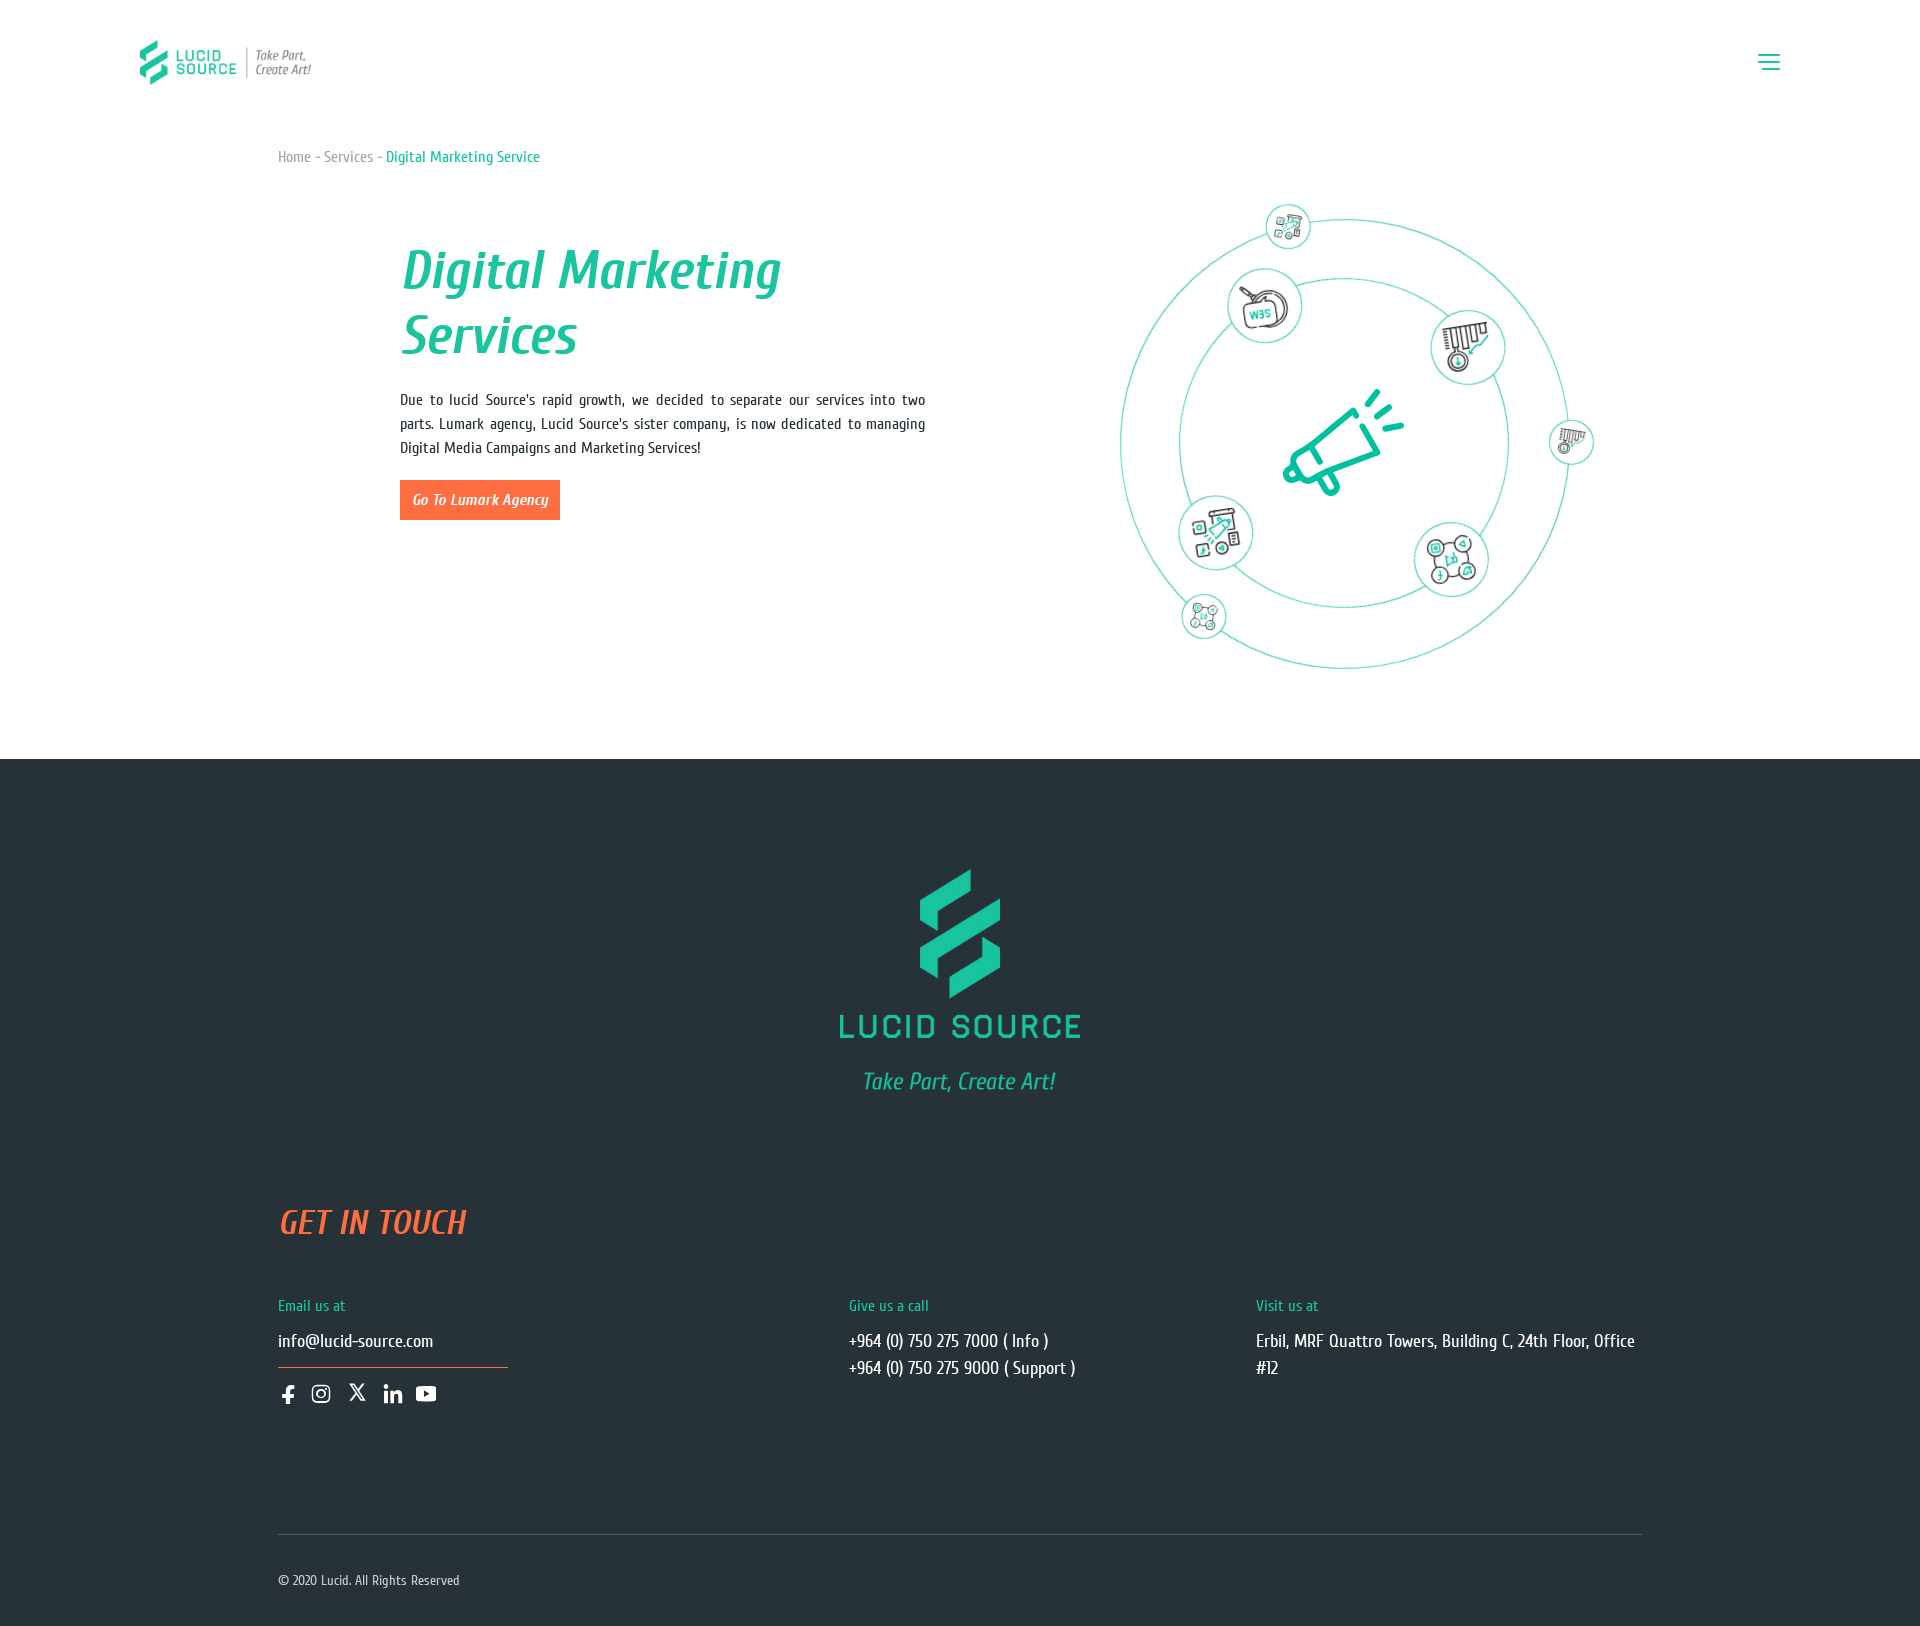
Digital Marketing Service (463, 157)
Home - (299, 157)
